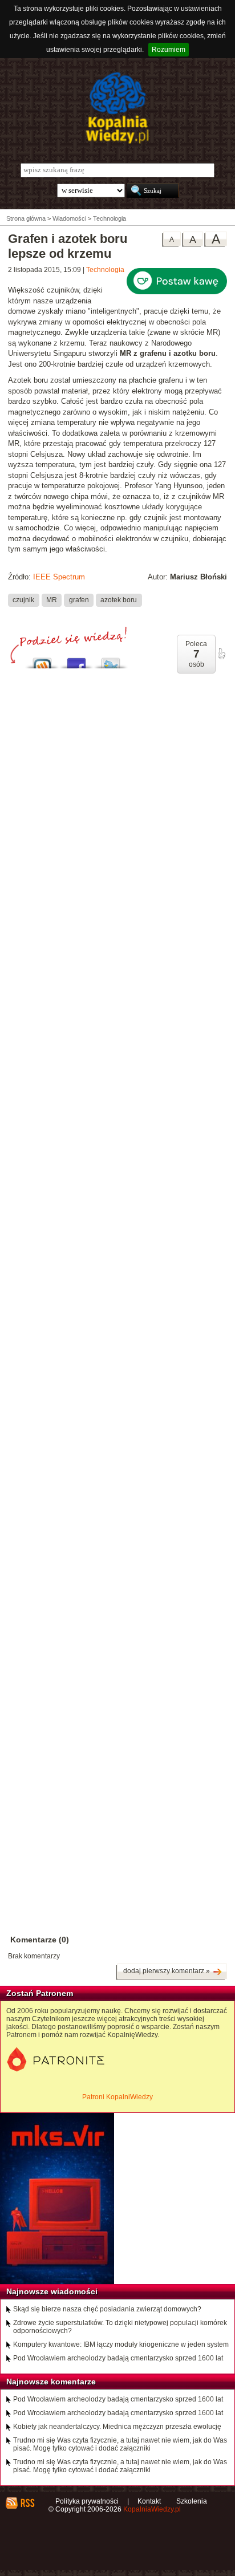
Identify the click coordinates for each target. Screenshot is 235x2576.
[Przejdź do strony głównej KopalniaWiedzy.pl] (117, 108)
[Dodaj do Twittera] (111, 660)
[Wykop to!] (42, 660)
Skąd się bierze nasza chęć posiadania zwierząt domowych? (107, 2309)
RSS (27, 2503)
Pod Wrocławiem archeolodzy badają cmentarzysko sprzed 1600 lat (118, 2358)
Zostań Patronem (40, 1993)
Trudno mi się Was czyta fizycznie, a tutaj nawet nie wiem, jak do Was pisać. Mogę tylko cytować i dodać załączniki (120, 2444)
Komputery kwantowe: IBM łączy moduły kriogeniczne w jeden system (121, 2344)
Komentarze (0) (40, 1940)
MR (52, 600)
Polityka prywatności (87, 2501)
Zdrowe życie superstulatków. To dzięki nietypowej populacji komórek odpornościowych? (120, 2327)
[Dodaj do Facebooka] (76, 660)
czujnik (23, 600)
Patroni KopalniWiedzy (117, 2097)
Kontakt (149, 2501)
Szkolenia (192, 2501)
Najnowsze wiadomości (52, 2291)
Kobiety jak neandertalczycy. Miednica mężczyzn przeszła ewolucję (117, 2427)
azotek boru (119, 600)
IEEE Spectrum (59, 577)
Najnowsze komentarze (51, 2382)
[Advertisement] (117, 1177)
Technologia (105, 270)
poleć (221, 654)
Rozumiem (169, 50)
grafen (79, 600)
